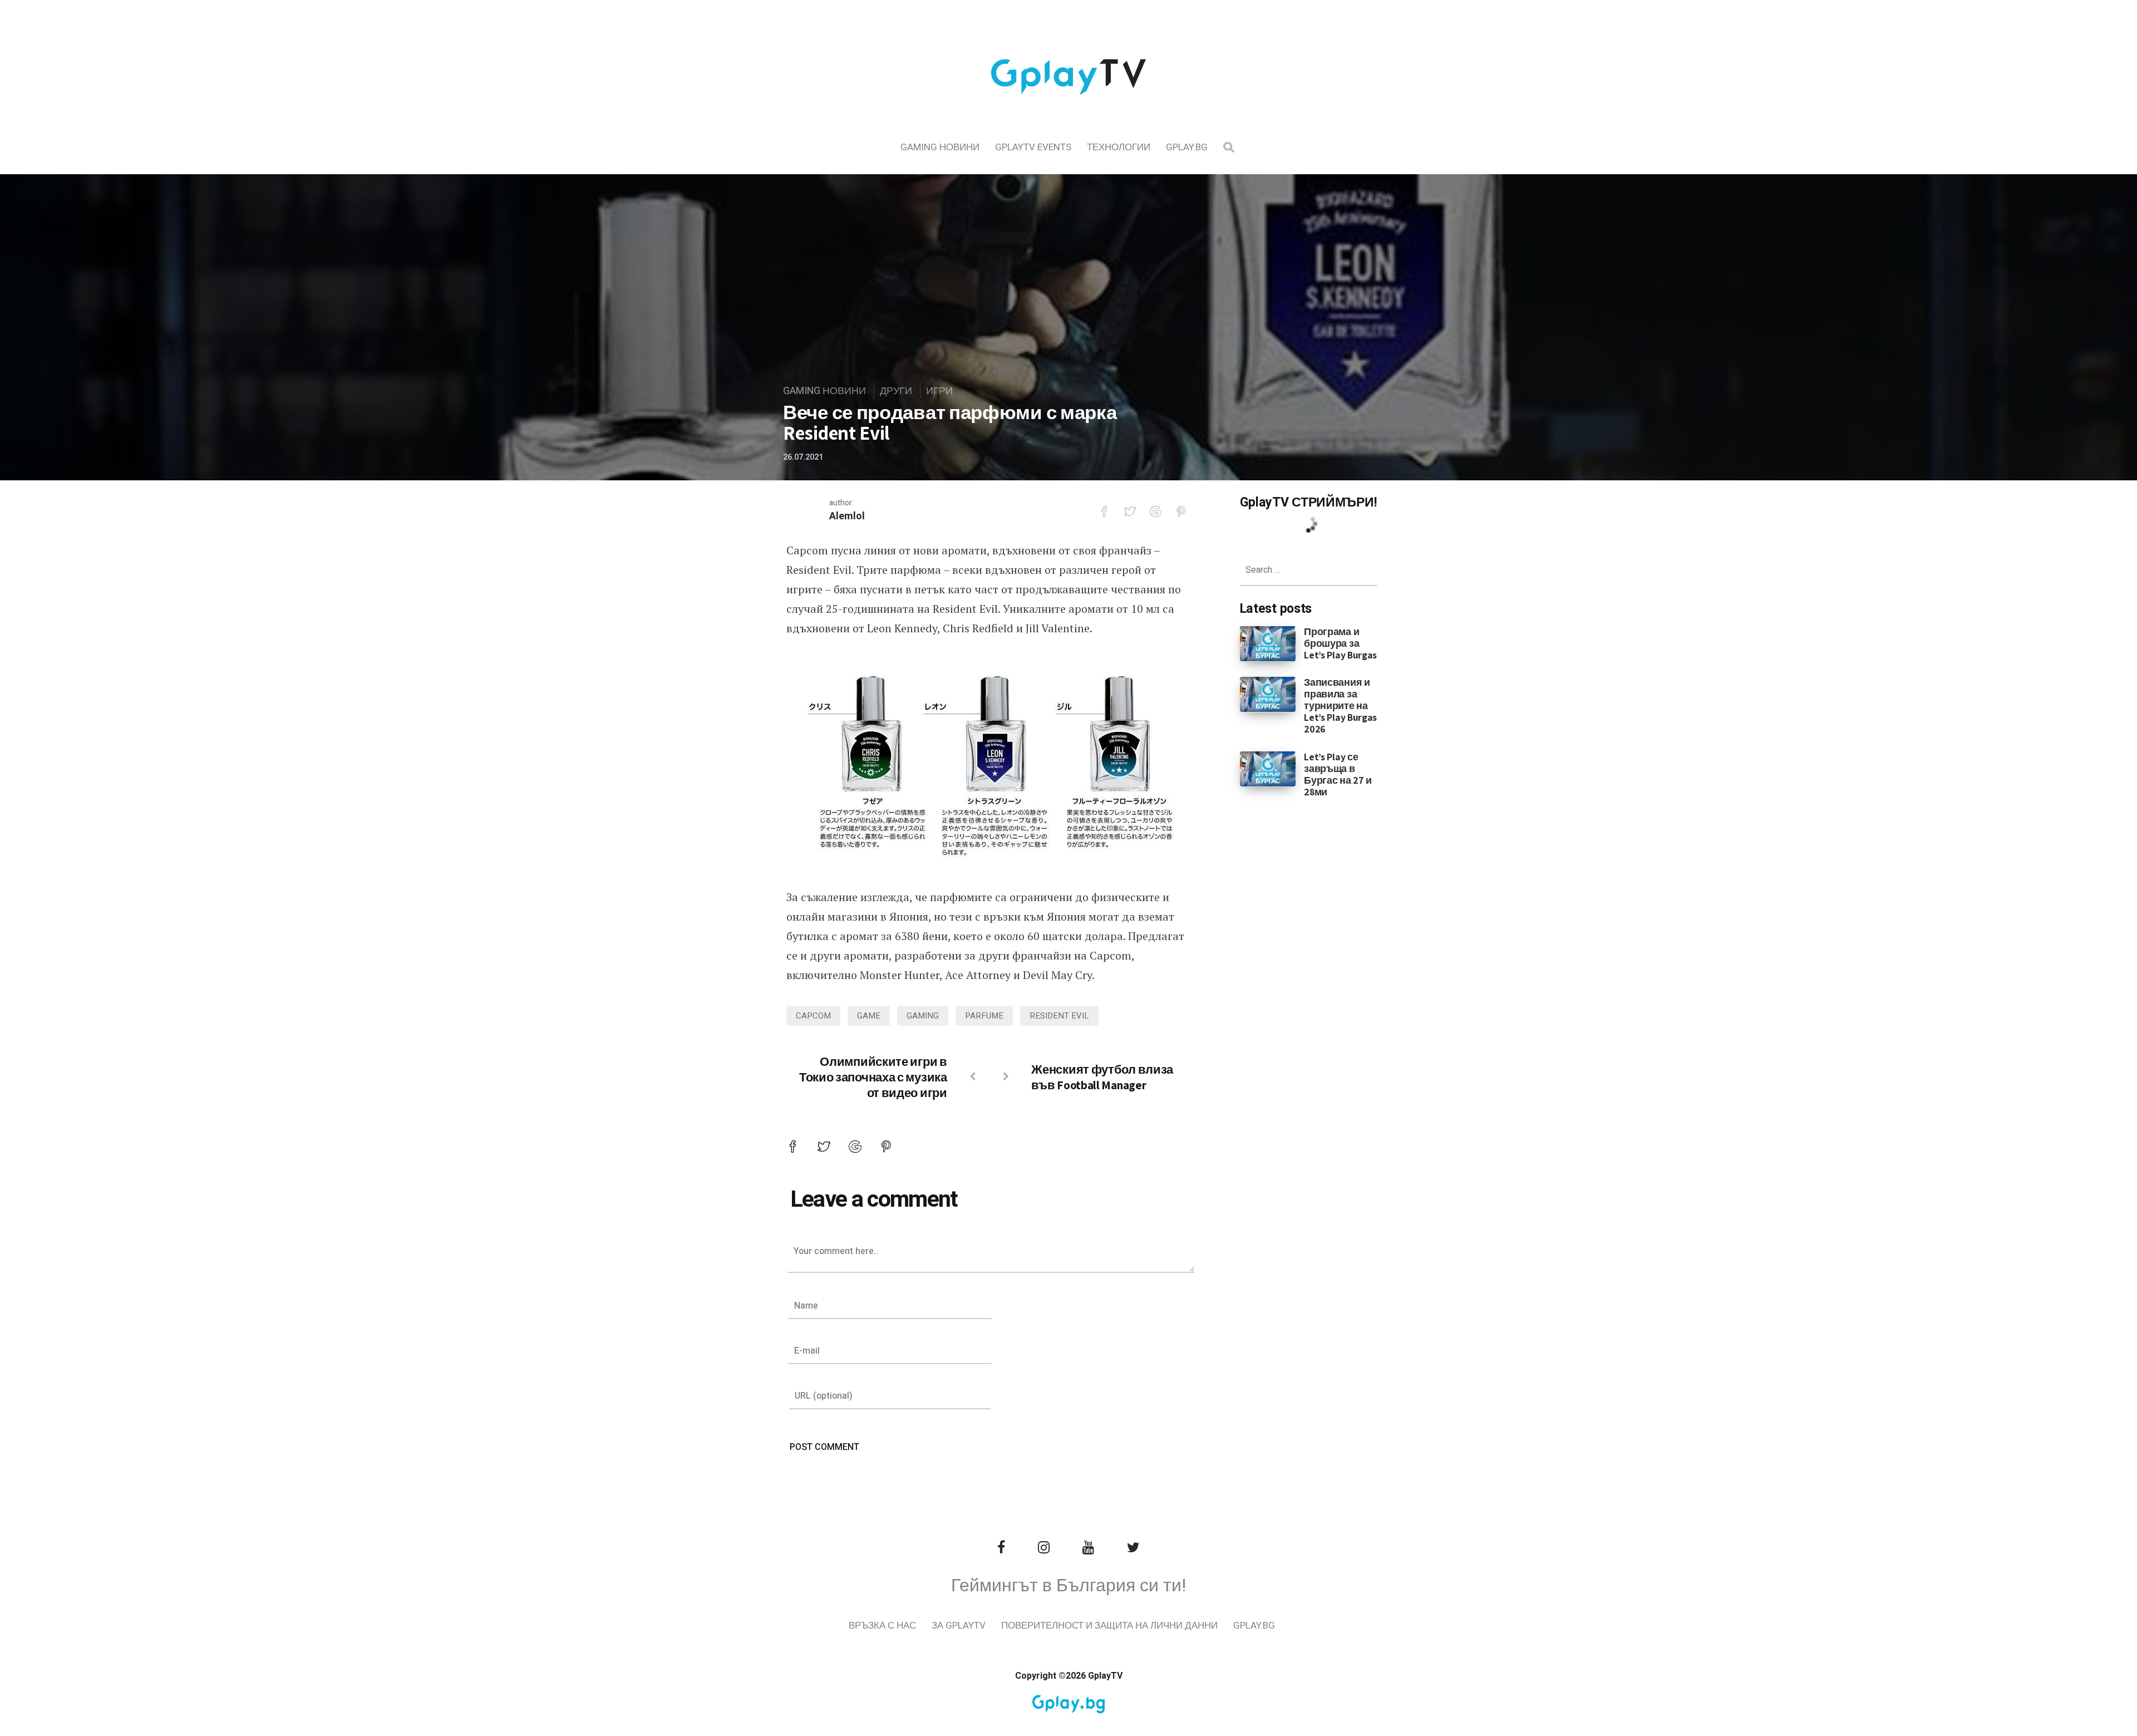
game (869, 1016)
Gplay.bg (1187, 147)
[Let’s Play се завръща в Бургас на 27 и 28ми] (1268, 768)
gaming (923, 1016)
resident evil (1059, 1016)
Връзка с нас (882, 1626)
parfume (984, 1016)
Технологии (1119, 147)
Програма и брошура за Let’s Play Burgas (1340, 643)
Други (896, 391)
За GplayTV (959, 1626)
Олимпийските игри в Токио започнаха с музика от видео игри (873, 1077)
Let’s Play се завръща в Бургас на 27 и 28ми (1338, 774)
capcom (813, 1016)
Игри (939, 391)
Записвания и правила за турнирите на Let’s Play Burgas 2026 (1340, 705)
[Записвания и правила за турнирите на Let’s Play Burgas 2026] (1268, 694)
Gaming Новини (940, 147)
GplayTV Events (1033, 147)
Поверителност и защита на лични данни (1109, 1626)
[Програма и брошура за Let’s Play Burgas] (1268, 643)
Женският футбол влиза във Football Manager (1102, 1077)
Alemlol (847, 516)
